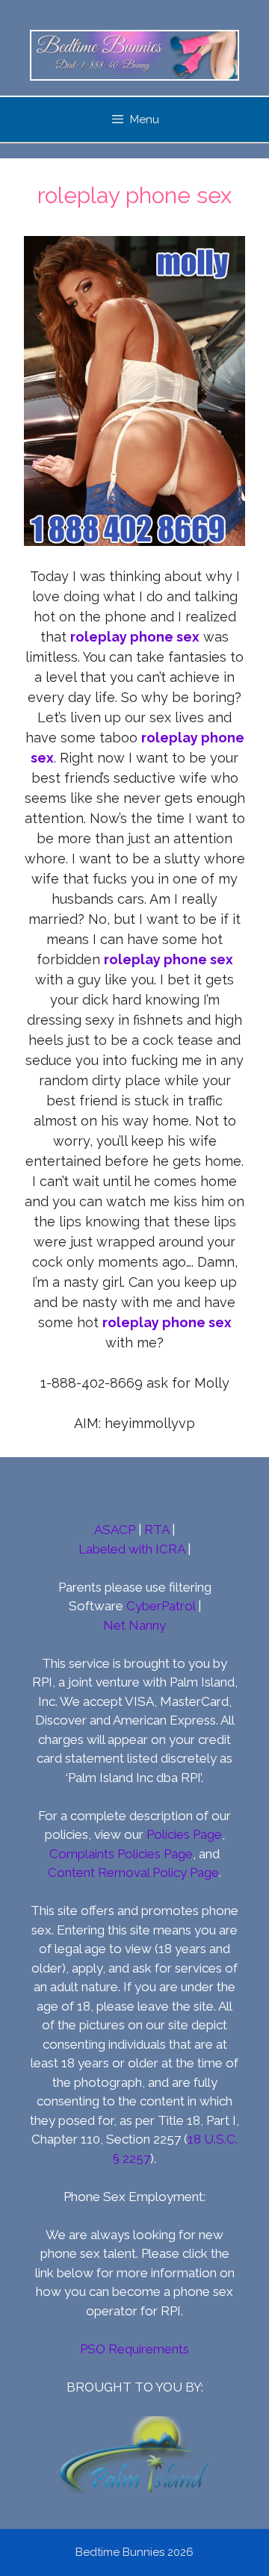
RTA (157, 1530)
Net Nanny (134, 1625)
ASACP (115, 1530)
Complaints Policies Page (121, 1854)
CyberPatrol (161, 1606)
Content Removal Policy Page (133, 1872)
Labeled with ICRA (132, 1549)
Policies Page (184, 1834)
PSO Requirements (134, 2349)
